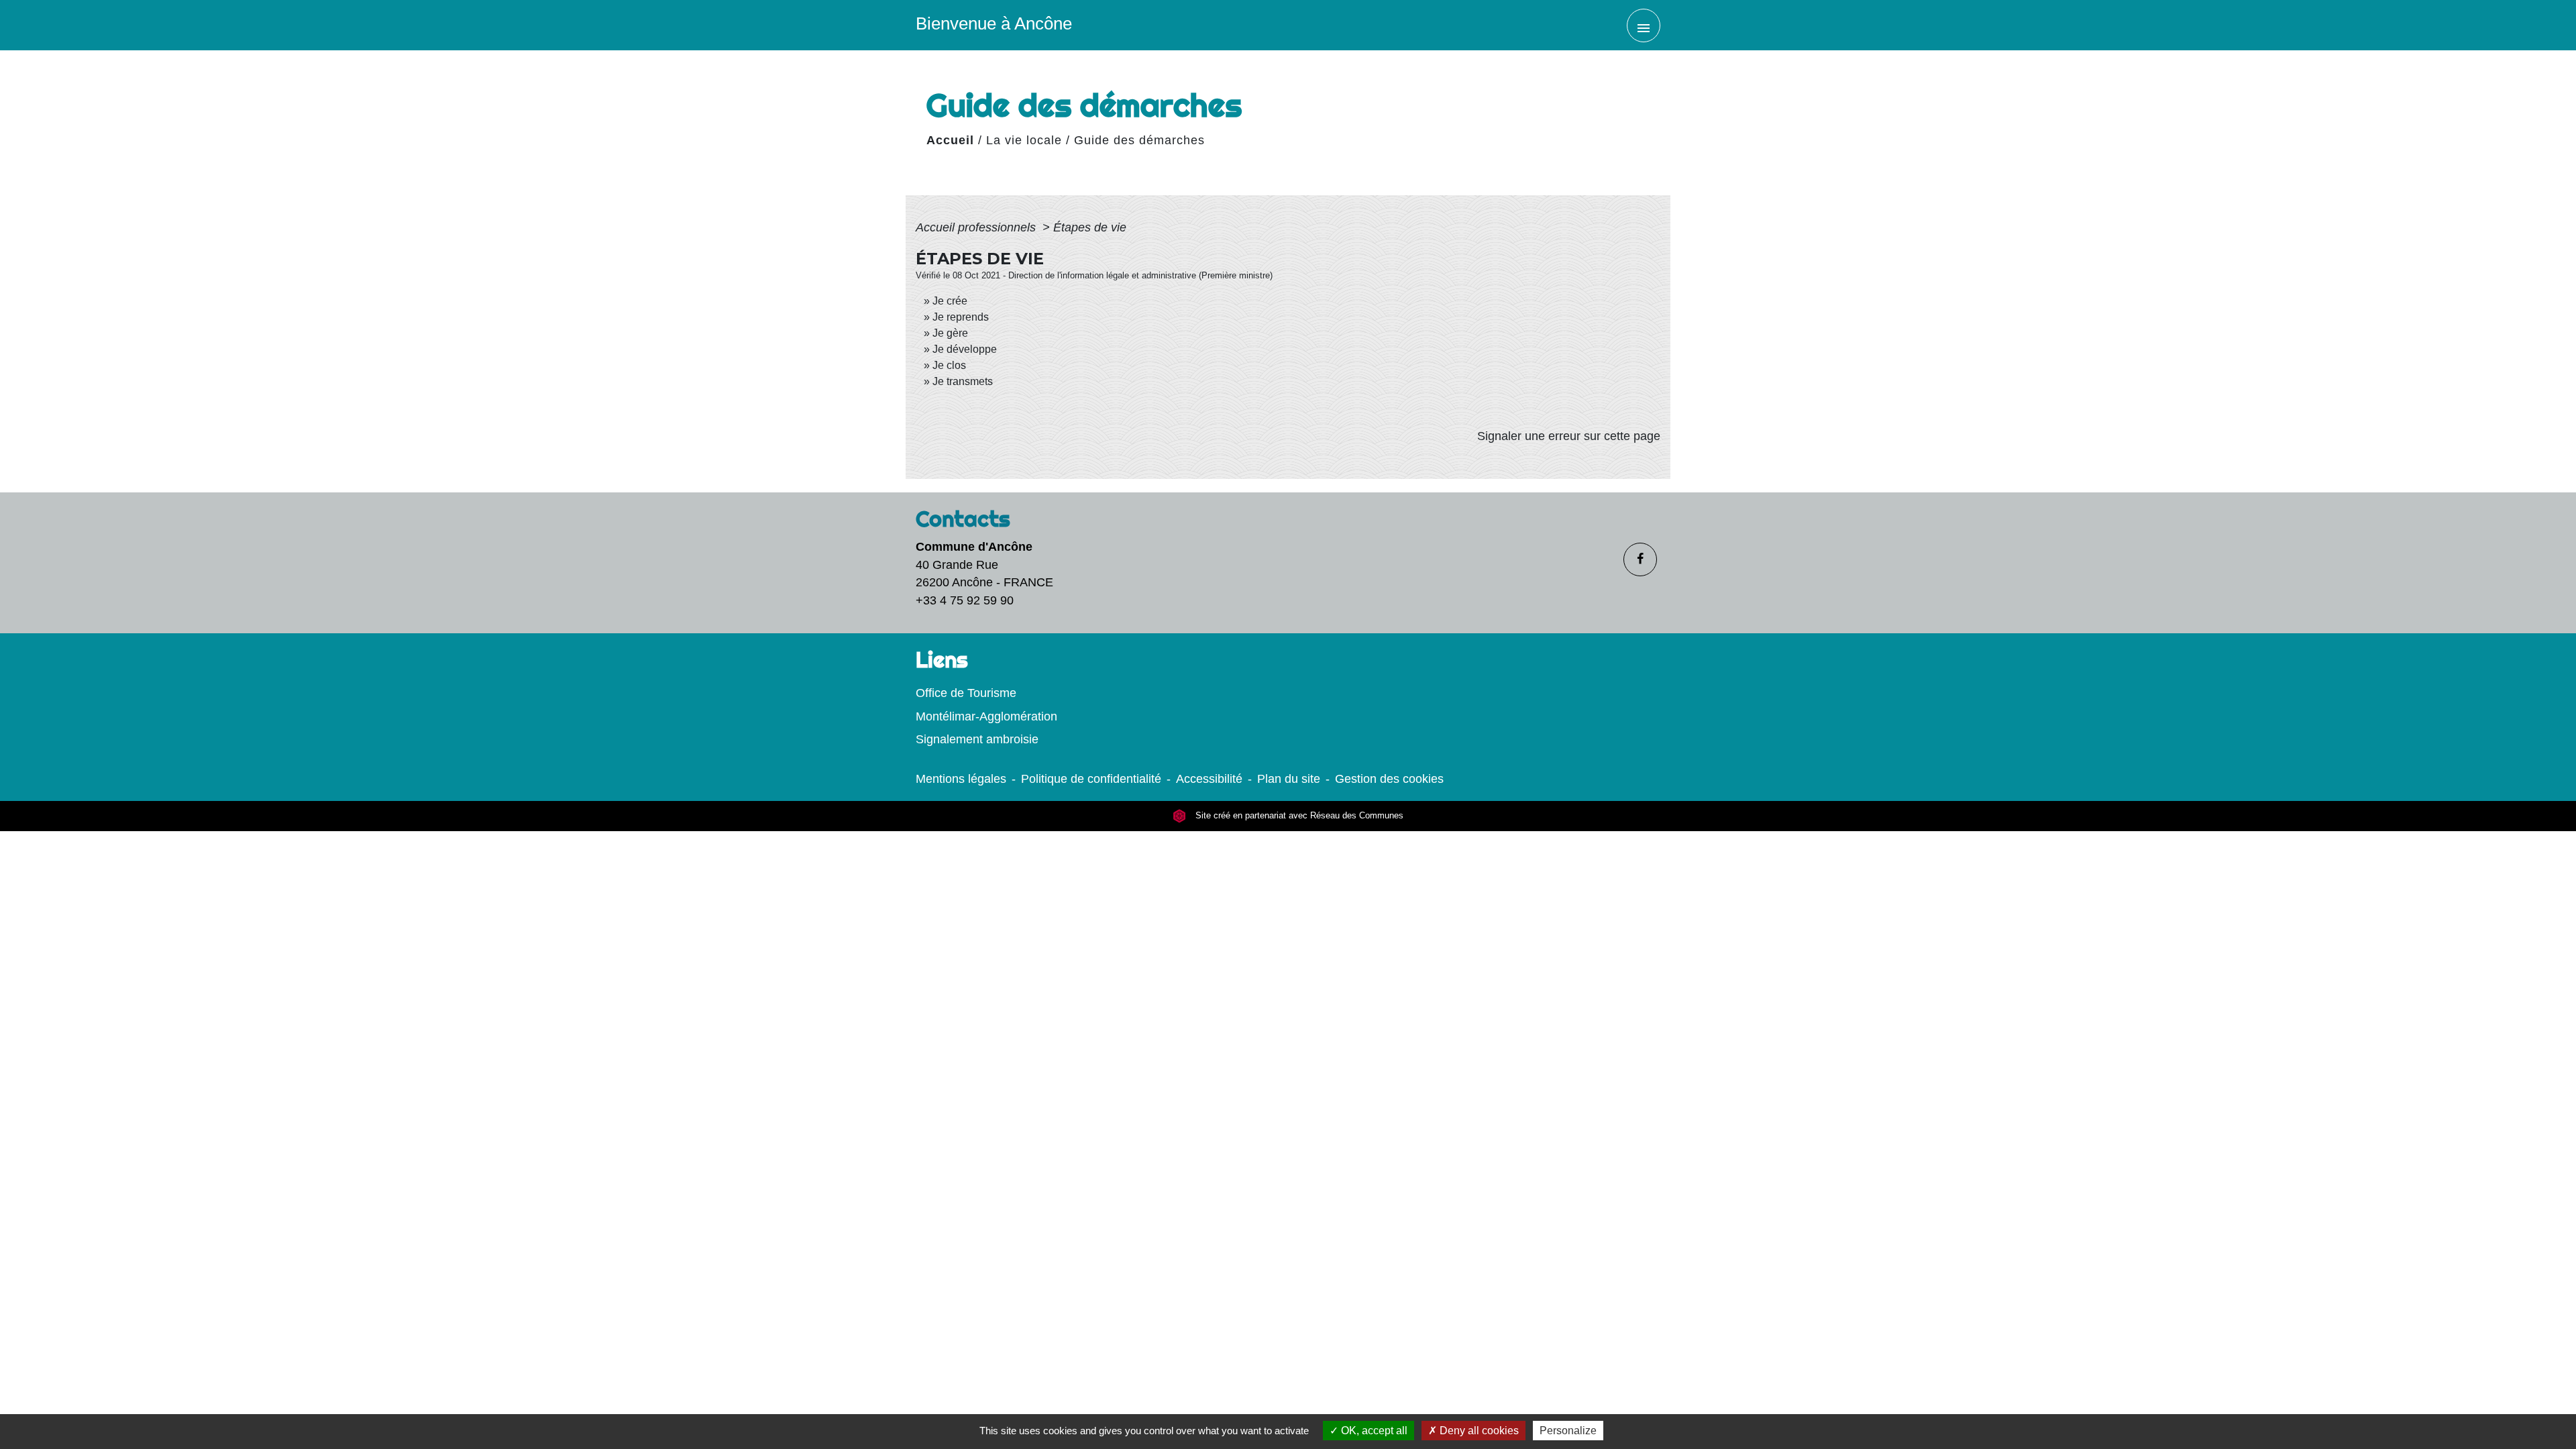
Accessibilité (1209, 779)
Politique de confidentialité (1091, 779)
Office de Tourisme (966, 693)
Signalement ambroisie (977, 739)
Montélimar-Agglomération (986, 716)
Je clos (949, 365)
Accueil (950, 140)
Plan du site (1289, 779)
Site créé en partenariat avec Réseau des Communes (1298, 816)
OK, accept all (1373, 1431)
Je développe (965, 349)
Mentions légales (961, 779)
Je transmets (963, 381)
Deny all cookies (1478, 1431)
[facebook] (1640, 559)
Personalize (1568, 1431)
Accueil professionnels (977, 227)
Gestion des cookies (1389, 779)
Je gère (950, 333)
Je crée (950, 301)
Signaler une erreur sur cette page (1569, 436)
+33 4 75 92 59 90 (965, 600)
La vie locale (1024, 140)
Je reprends (961, 317)
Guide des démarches (1139, 140)
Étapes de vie (1090, 227)
